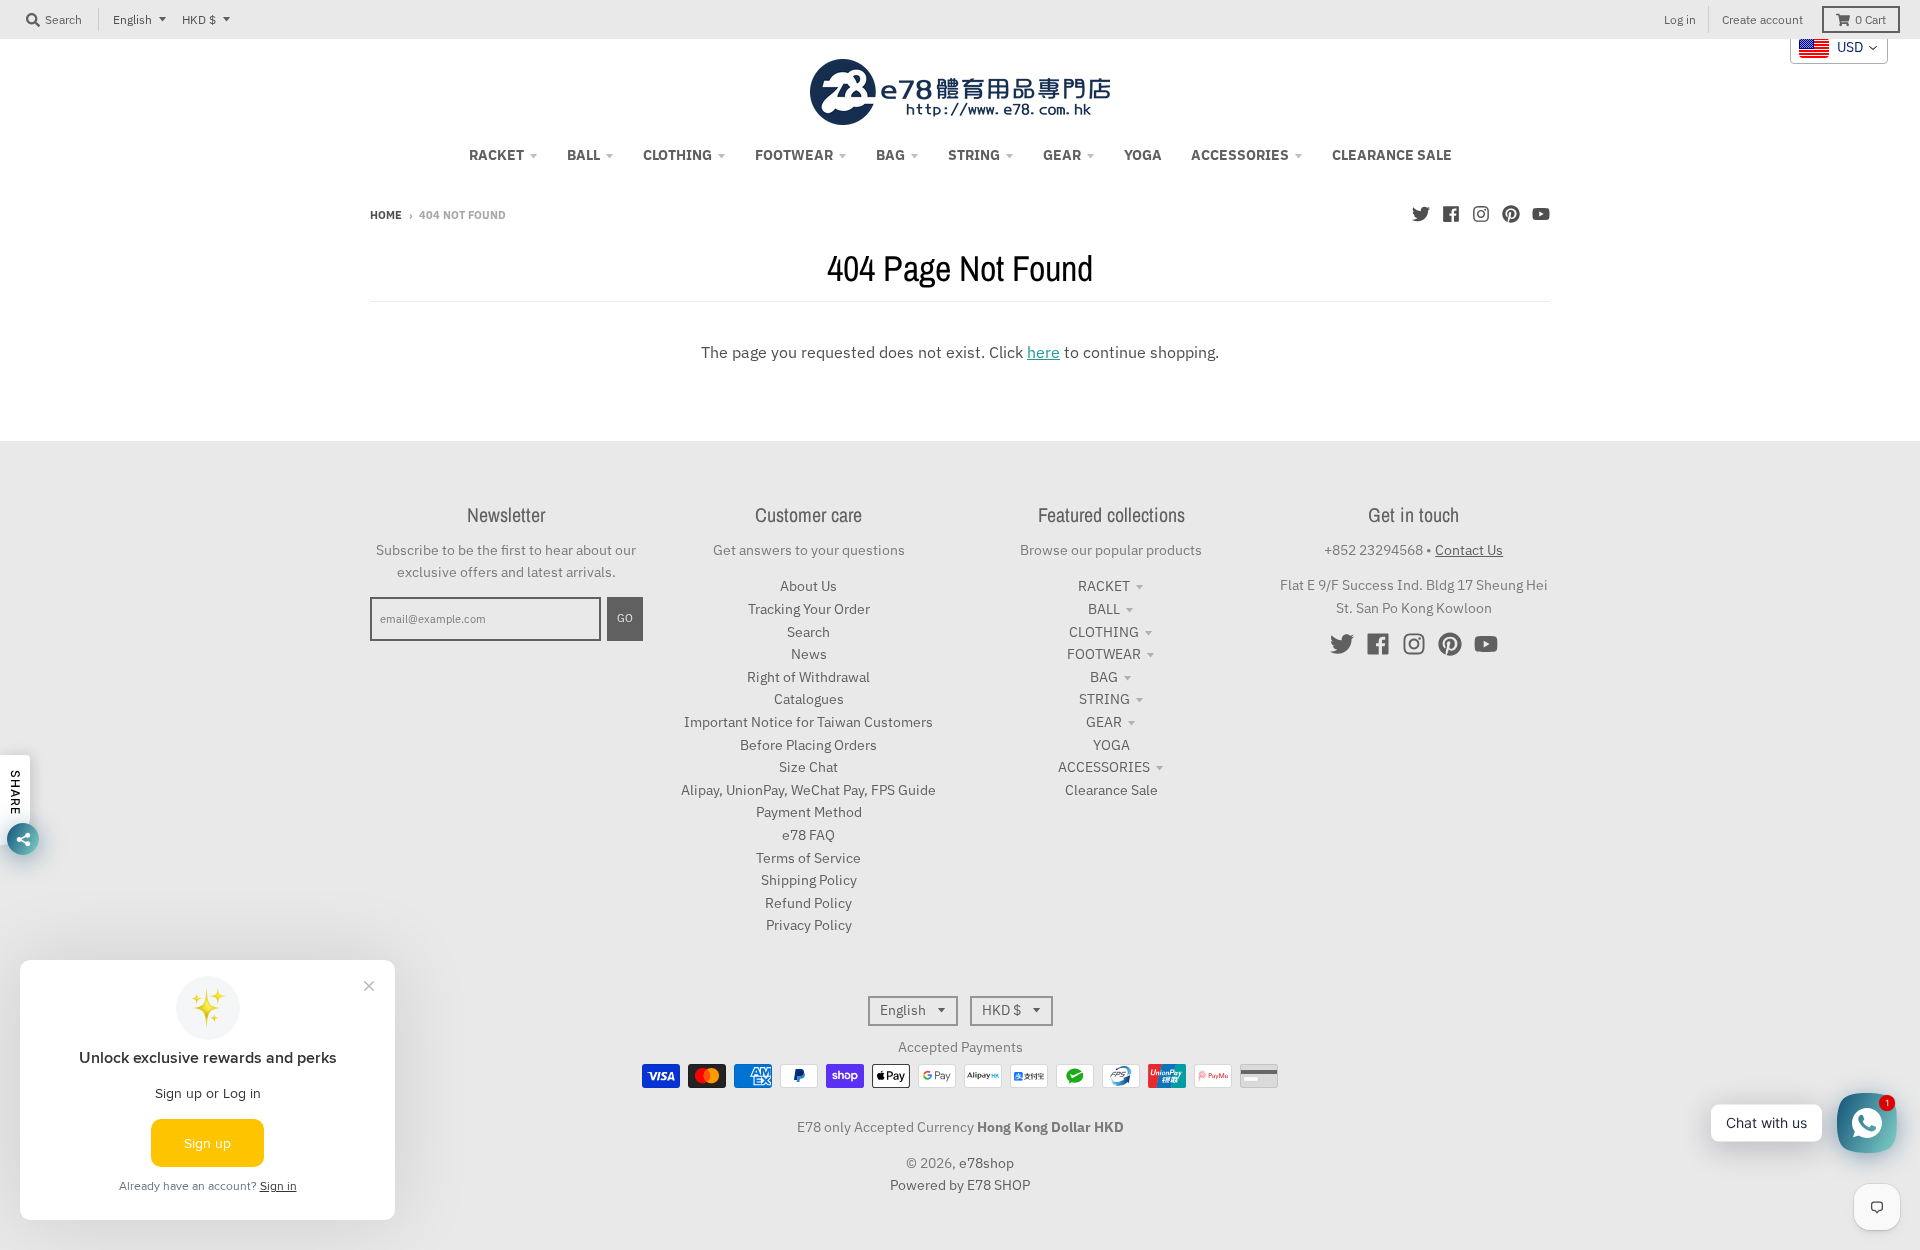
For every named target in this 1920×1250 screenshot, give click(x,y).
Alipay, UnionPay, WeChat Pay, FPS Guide (808, 790)
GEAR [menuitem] (1062, 155)
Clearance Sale (1111, 790)
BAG (1104, 677)
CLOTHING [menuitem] (677, 155)
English (132, 19)
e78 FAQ (808, 835)
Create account (1762, 19)
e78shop (986, 1163)
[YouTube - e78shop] (1541, 214)
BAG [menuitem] (890, 155)
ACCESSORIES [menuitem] (1240, 155)
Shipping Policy (809, 880)
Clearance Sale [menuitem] (1392, 155)
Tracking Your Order (809, 609)
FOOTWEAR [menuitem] (794, 155)
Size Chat (808, 767)
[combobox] (1839, 48)
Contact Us (1469, 550)
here (1043, 352)
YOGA (1111, 745)
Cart (1870, 19)
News (809, 654)
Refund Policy (808, 903)
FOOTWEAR (1104, 654)
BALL (1104, 609)
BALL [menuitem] (583, 155)
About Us (808, 586)
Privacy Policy (809, 925)
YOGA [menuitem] (1143, 155)
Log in (1680, 19)
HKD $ (199, 19)
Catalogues (809, 699)
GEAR (1104, 722)
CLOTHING (1104, 632)
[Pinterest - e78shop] (1511, 214)
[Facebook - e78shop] (1451, 214)
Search (808, 632)
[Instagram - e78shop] (1481, 214)
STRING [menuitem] (974, 155)
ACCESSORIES (1104, 767)
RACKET (1104, 586)
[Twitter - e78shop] (1421, 214)
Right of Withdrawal (808, 677)
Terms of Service (808, 858)
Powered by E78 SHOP (960, 1185)
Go (625, 618)
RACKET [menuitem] (496, 155)
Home (386, 215)
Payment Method (809, 812)
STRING (1104, 699)
